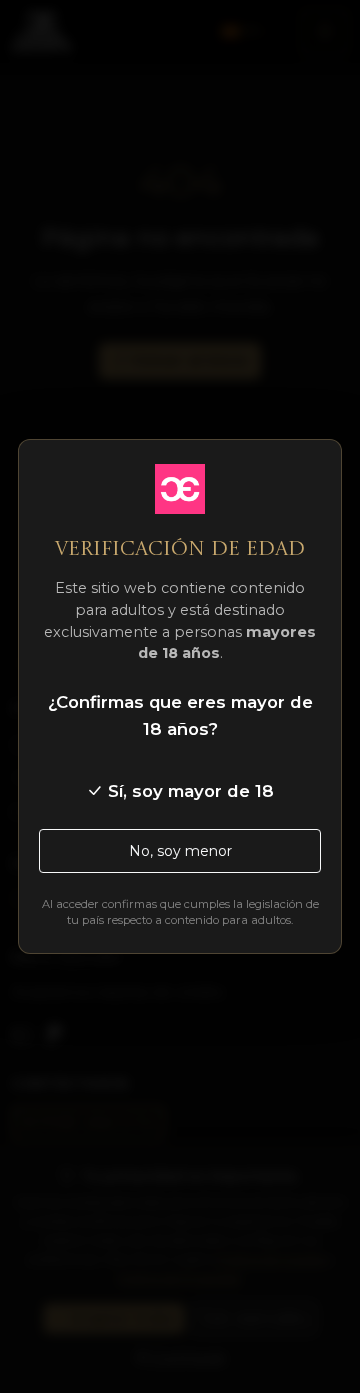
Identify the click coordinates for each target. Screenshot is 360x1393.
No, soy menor (180, 851)
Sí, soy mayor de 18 (188, 791)
